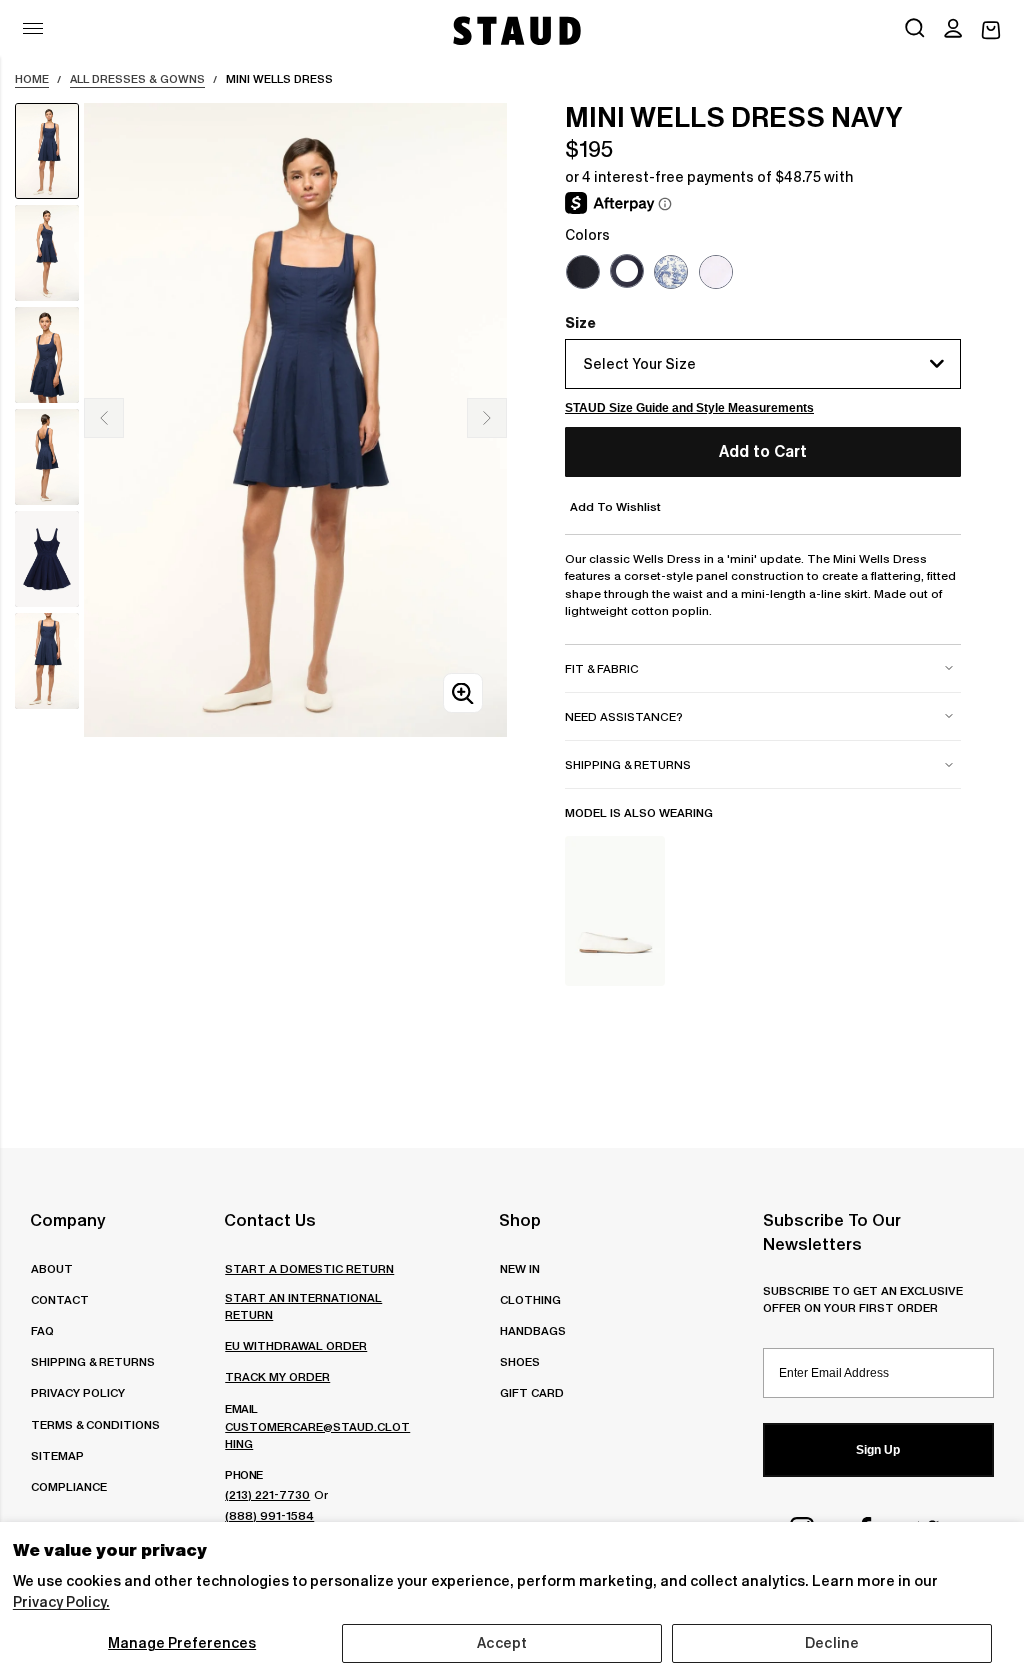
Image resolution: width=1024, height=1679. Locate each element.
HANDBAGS (533, 1330)
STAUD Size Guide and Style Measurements (689, 408)
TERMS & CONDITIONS (95, 1424)
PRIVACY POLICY (78, 1392)
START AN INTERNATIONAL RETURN (303, 1306)
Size (580, 323)
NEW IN (520, 1268)
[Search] (915, 30)
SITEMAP (57, 1455)
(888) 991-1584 (269, 1515)
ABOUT (52, 1268)
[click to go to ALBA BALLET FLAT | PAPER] (615, 911)
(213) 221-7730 (267, 1494)
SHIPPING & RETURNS (93, 1361)
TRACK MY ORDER (277, 1376)
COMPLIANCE (69, 1486)
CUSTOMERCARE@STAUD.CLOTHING (317, 1435)
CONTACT (60, 1299)
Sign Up (878, 1450)
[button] (953, 30)
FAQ (42, 1330)
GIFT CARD (532, 1392)
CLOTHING (530, 1299)
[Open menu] (33, 28)
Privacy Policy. (61, 1602)
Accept (502, 1643)
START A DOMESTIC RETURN (309, 1268)
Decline (832, 1643)
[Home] (515, 30)
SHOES (520, 1361)
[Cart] (991, 30)
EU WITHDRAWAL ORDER (296, 1345)
